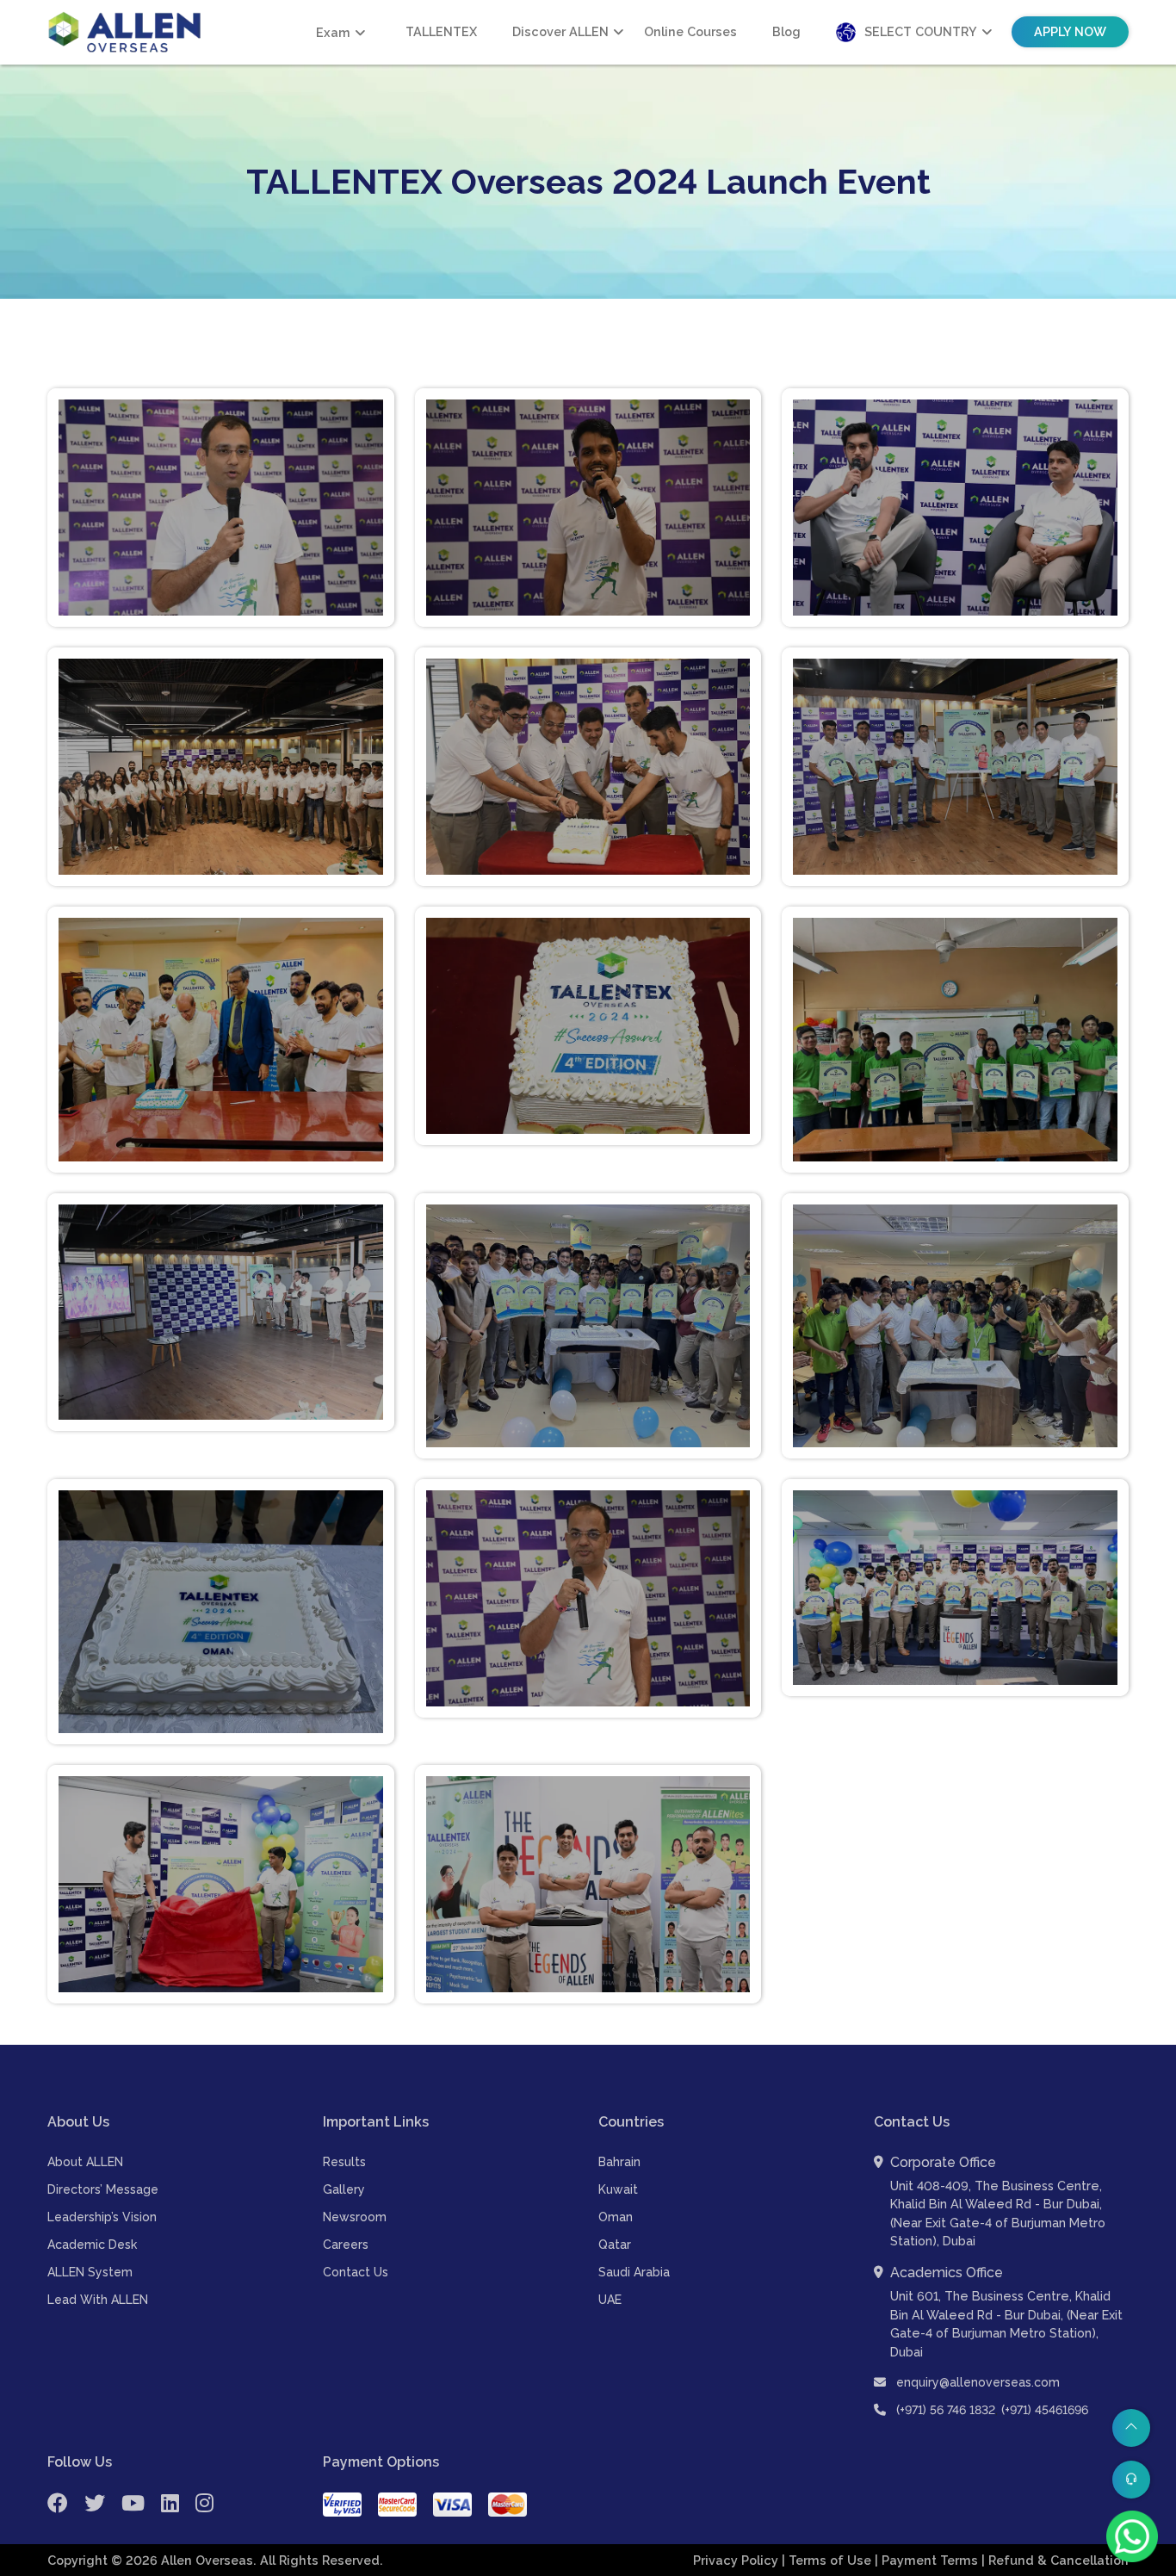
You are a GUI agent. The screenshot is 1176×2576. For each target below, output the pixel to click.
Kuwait (618, 2189)
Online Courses (690, 31)
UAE (610, 2300)
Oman (616, 2217)
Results (344, 2162)
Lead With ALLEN (98, 2300)
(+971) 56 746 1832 (946, 2410)
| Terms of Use (828, 2560)
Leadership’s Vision (102, 2217)
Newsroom (355, 2217)
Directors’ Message (103, 2189)
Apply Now (1070, 31)
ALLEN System (90, 2272)
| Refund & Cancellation (1055, 2560)
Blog (786, 31)
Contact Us (356, 2272)
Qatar (615, 2245)
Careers (346, 2245)
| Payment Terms (928, 2560)
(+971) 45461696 (1045, 2410)
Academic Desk (92, 2245)
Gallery (344, 2189)
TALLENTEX (441, 31)
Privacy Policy (737, 2560)
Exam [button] (333, 32)
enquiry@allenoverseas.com (976, 2382)
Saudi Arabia (634, 2272)
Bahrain (619, 2162)
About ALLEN (85, 2162)
